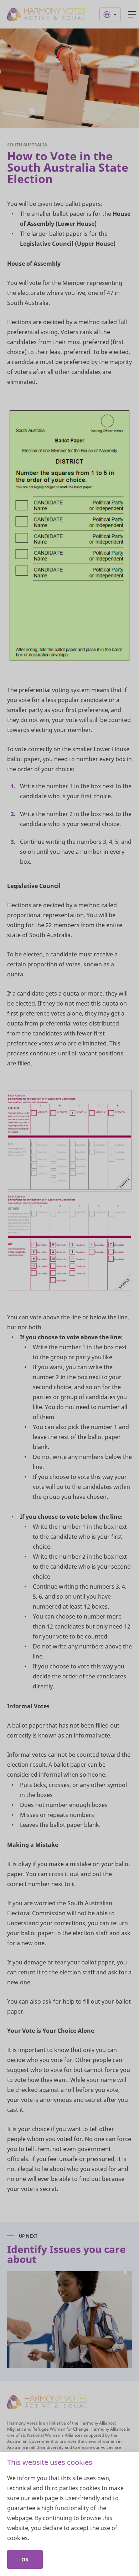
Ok (25, 2559)
